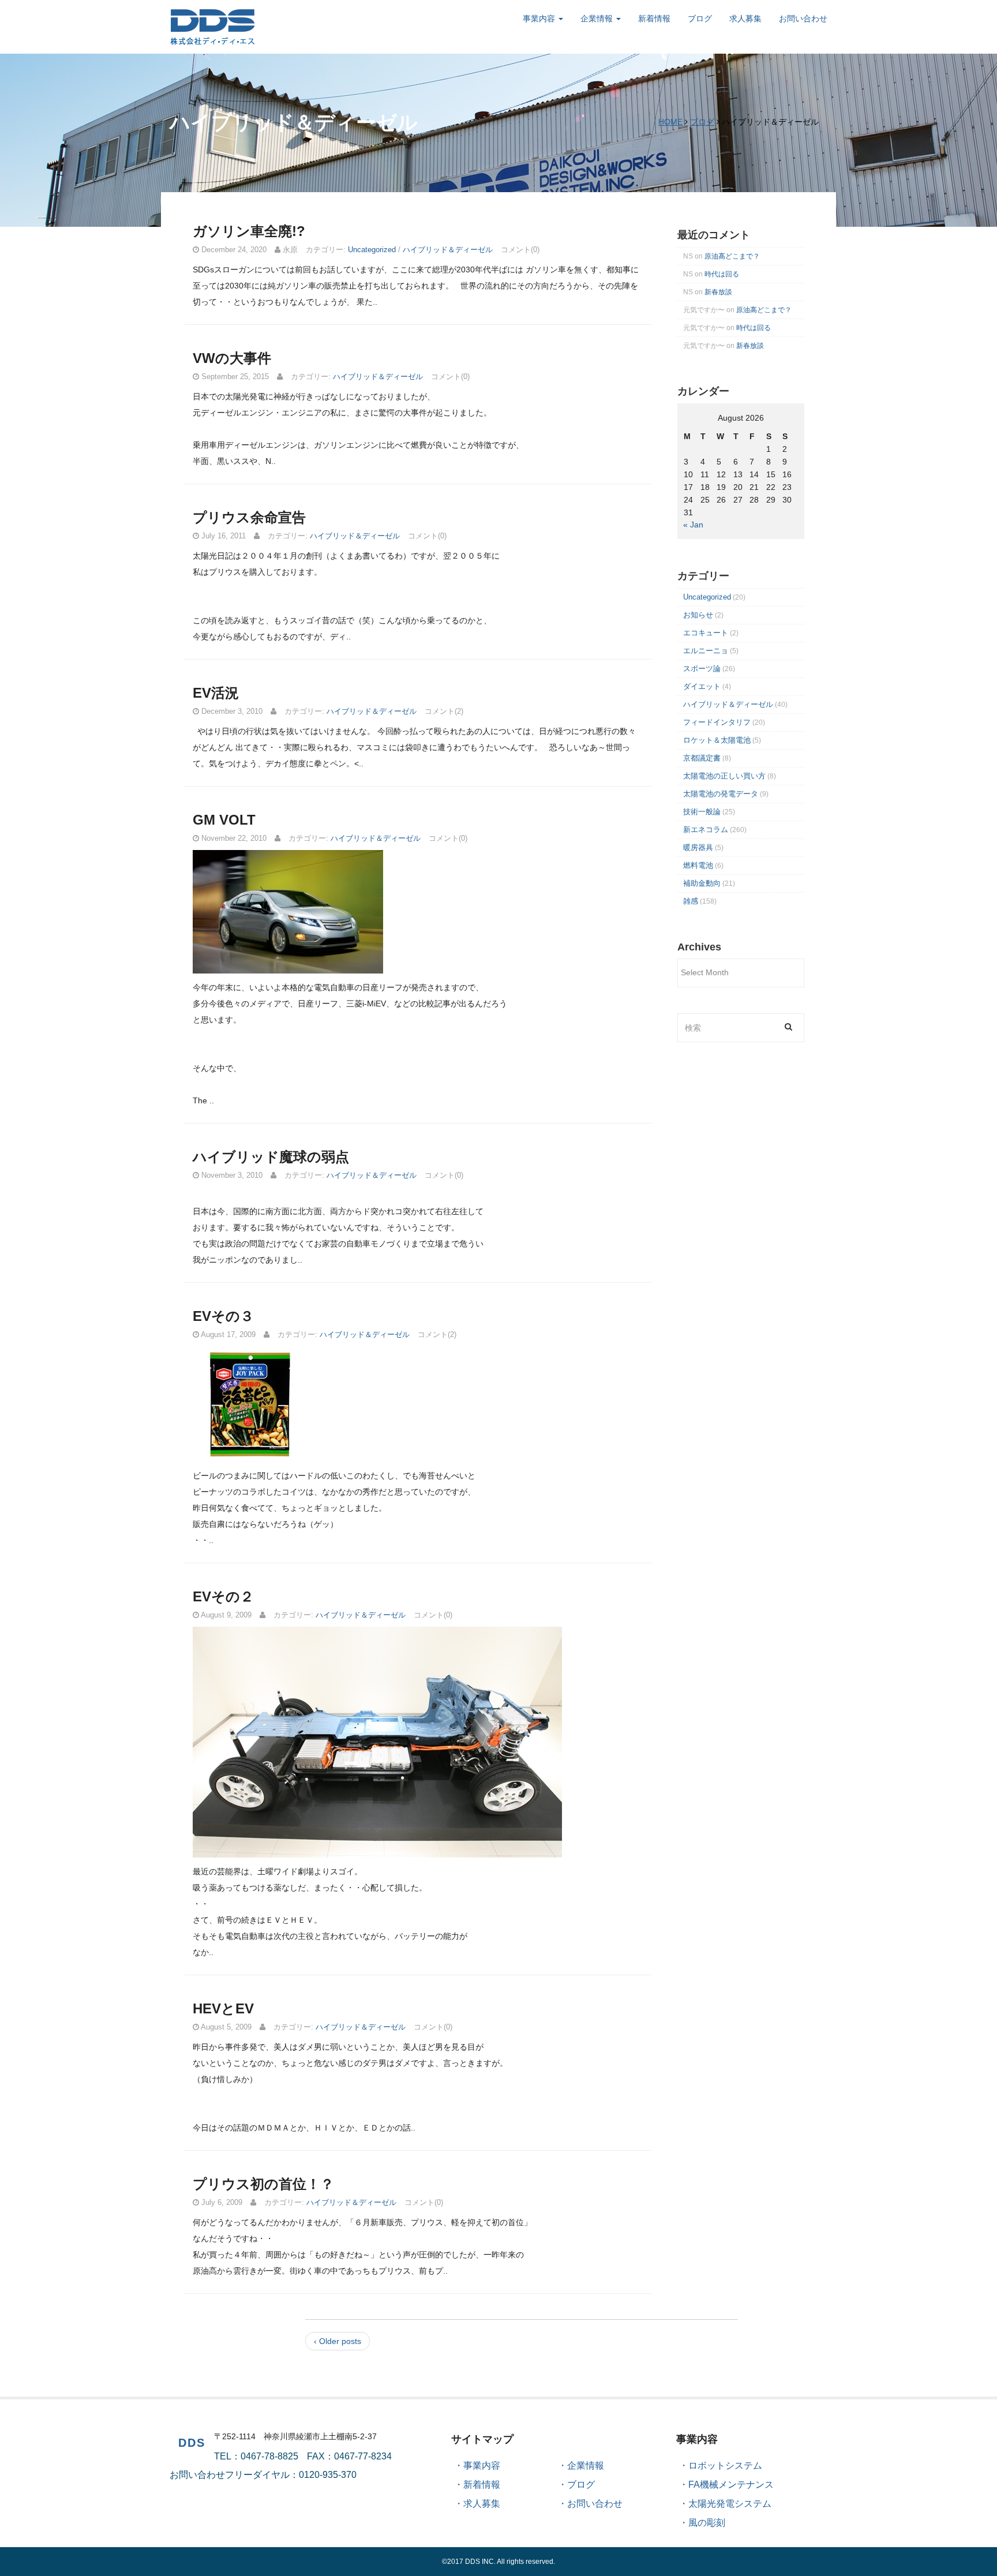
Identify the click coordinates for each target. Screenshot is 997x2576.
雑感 (691, 901)
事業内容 (540, 18)
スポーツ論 (702, 669)
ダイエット (702, 686)
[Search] (788, 1026)
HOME (670, 122)
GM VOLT (224, 820)
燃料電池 (698, 865)
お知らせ (698, 615)
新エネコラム (706, 830)
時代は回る (722, 274)
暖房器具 (698, 847)
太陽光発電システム (730, 2504)
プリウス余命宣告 (249, 517)
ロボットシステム (725, 2465)
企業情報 (598, 18)
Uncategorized (372, 250)
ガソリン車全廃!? (249, 231)
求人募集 (745, 18)
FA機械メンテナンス (731, 2485)
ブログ (700, 18)
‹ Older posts (338, 2341)
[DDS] (213, 26)
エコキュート (706, 633)
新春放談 (718, 292)
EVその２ (223, 1596)
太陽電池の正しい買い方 (724, 776)
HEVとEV (223, 2008)
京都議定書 (702, 758)
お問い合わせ (803, 18)
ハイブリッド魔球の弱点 (271, 1157)
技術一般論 (702, 812)
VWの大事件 (232, 358)
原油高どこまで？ (732, 256)
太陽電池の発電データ (721, 794)
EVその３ (223, 1316)
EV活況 (216, 693)
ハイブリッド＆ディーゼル (448, 250)
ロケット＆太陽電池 (717, 740)
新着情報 (654, 18)
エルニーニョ (706, 651)
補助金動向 (702, 883)
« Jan (693, 525)
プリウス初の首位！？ (263, 2184)
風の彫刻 (707, 2523)
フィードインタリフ (717, 722)
